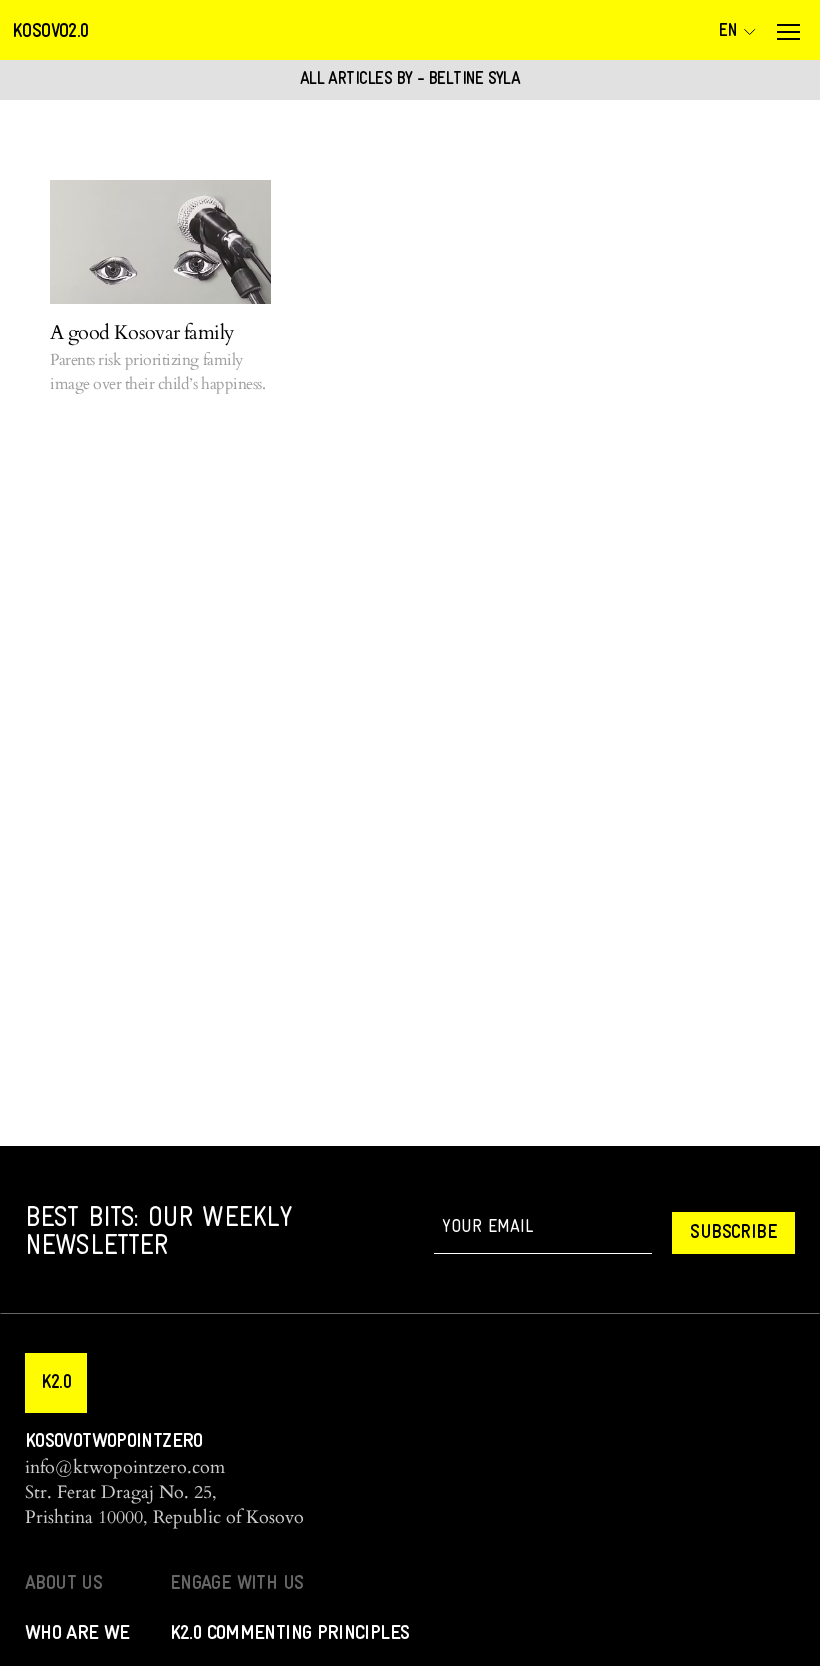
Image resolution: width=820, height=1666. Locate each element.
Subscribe (733, 1233)
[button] (56, 1383)
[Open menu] (788, 32)
